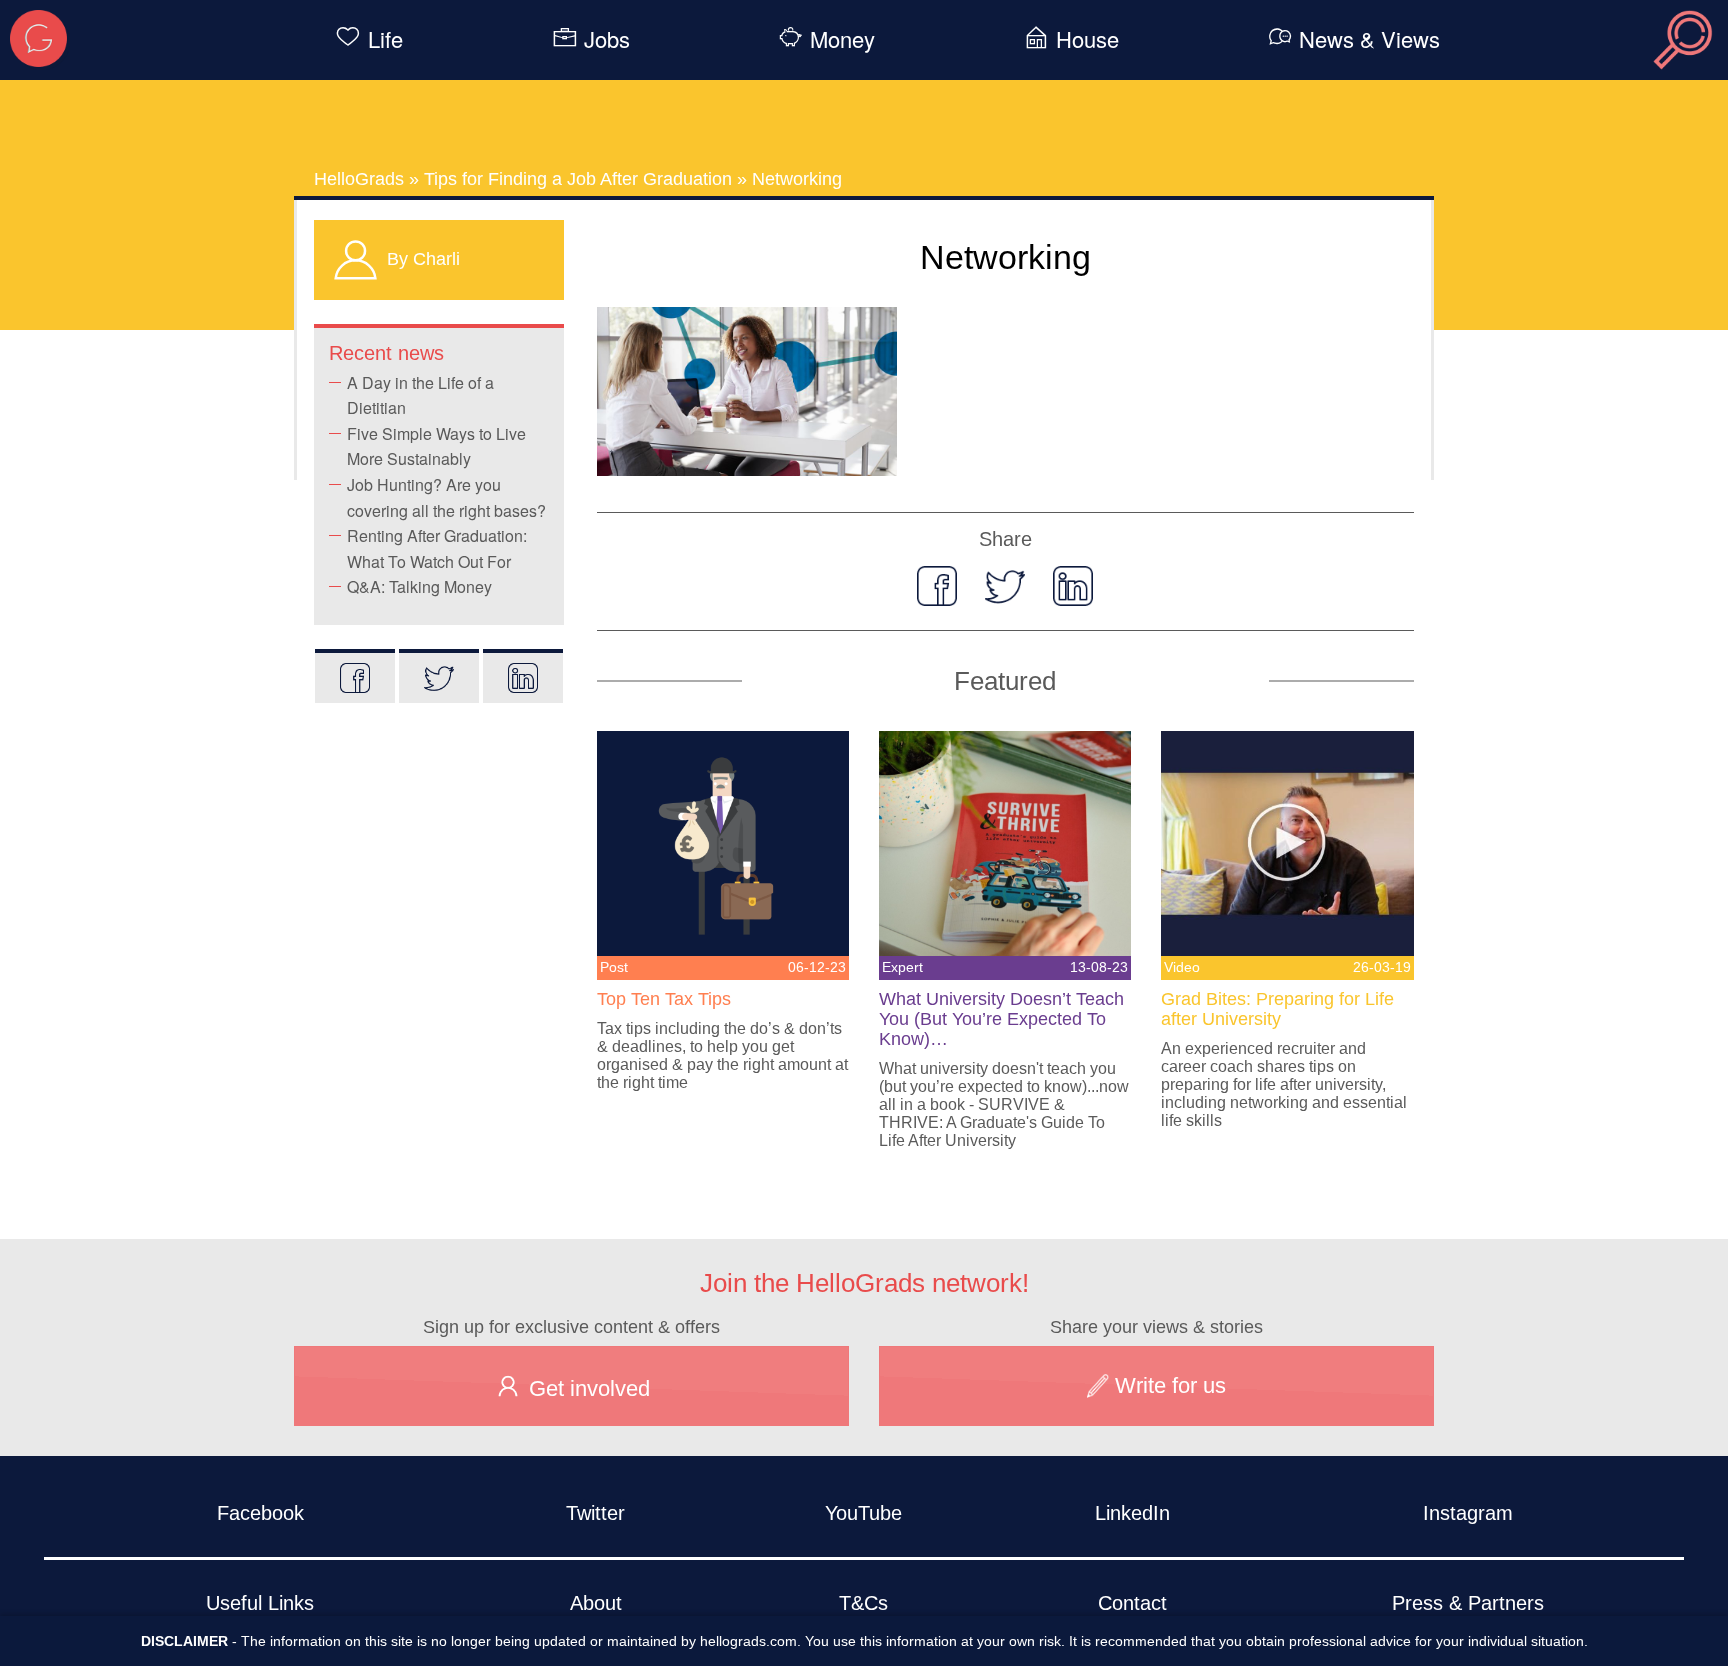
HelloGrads (359, 179)
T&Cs (863, 1603)
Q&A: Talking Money (419, 586)
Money (842, 38)
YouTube (863, 1513)
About (596, 1603)
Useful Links (260, 1603)
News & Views (1369, 38)
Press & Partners (1468, 1603)
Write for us (1167, 1385)
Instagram (1468, 1513)
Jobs (607, 38)
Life (385, 38)
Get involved (586, 1388)
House (1087, 38)
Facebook (260, 1513)
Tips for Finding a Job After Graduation (578, 179)
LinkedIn (1132, 1513)
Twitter (595, 1513)
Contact (1132, 1603)
